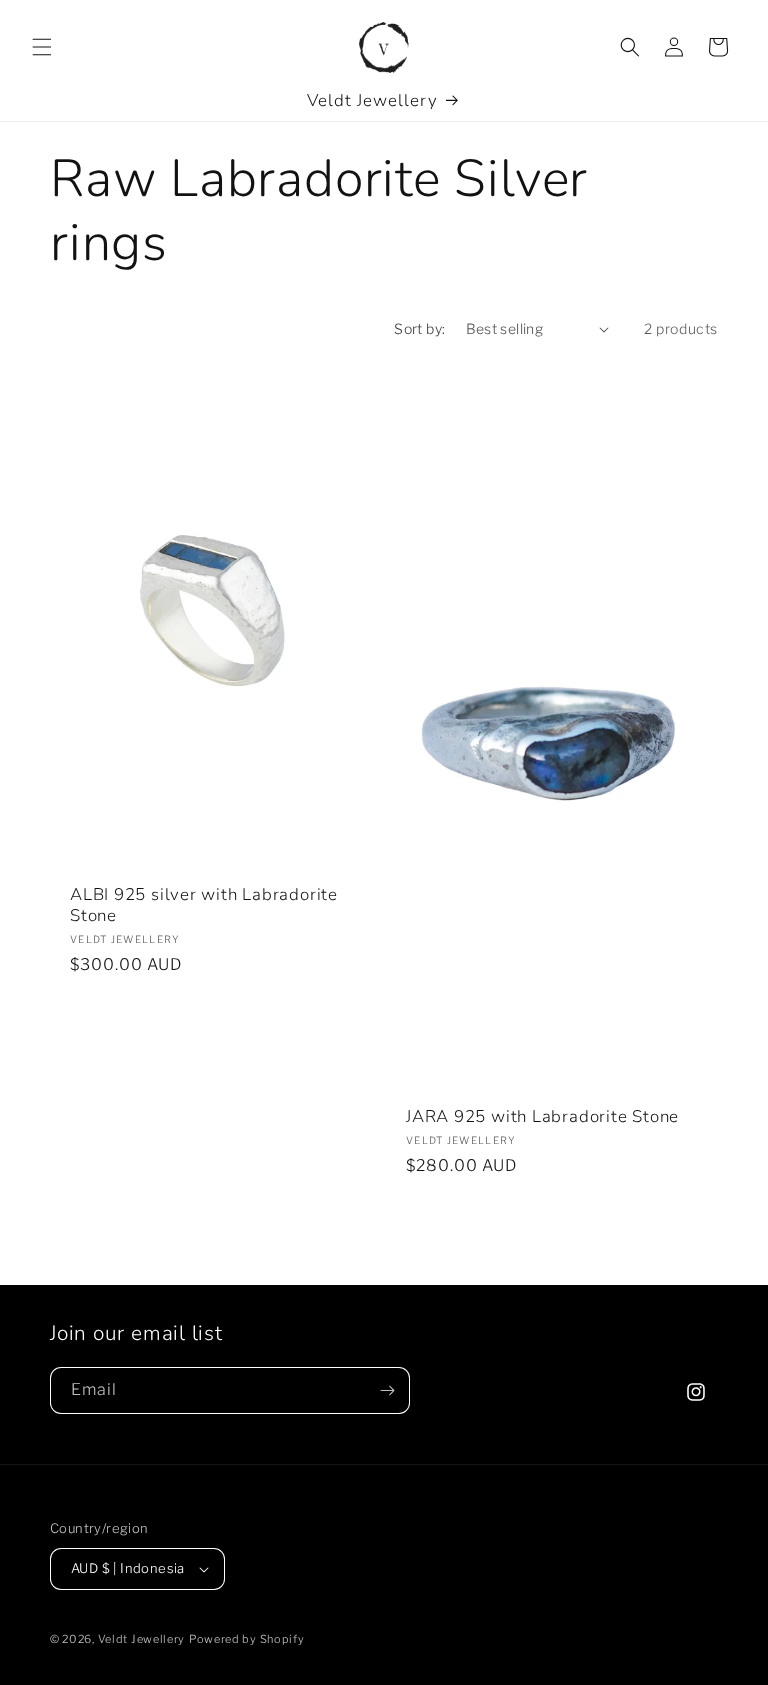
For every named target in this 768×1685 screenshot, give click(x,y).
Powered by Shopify (247, 1639)
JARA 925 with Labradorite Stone (542, 1117)
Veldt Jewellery (142, 1639)
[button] (42, 47)
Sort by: (419, 328)
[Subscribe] (387, 1390)
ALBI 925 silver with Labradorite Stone (204, 906)
